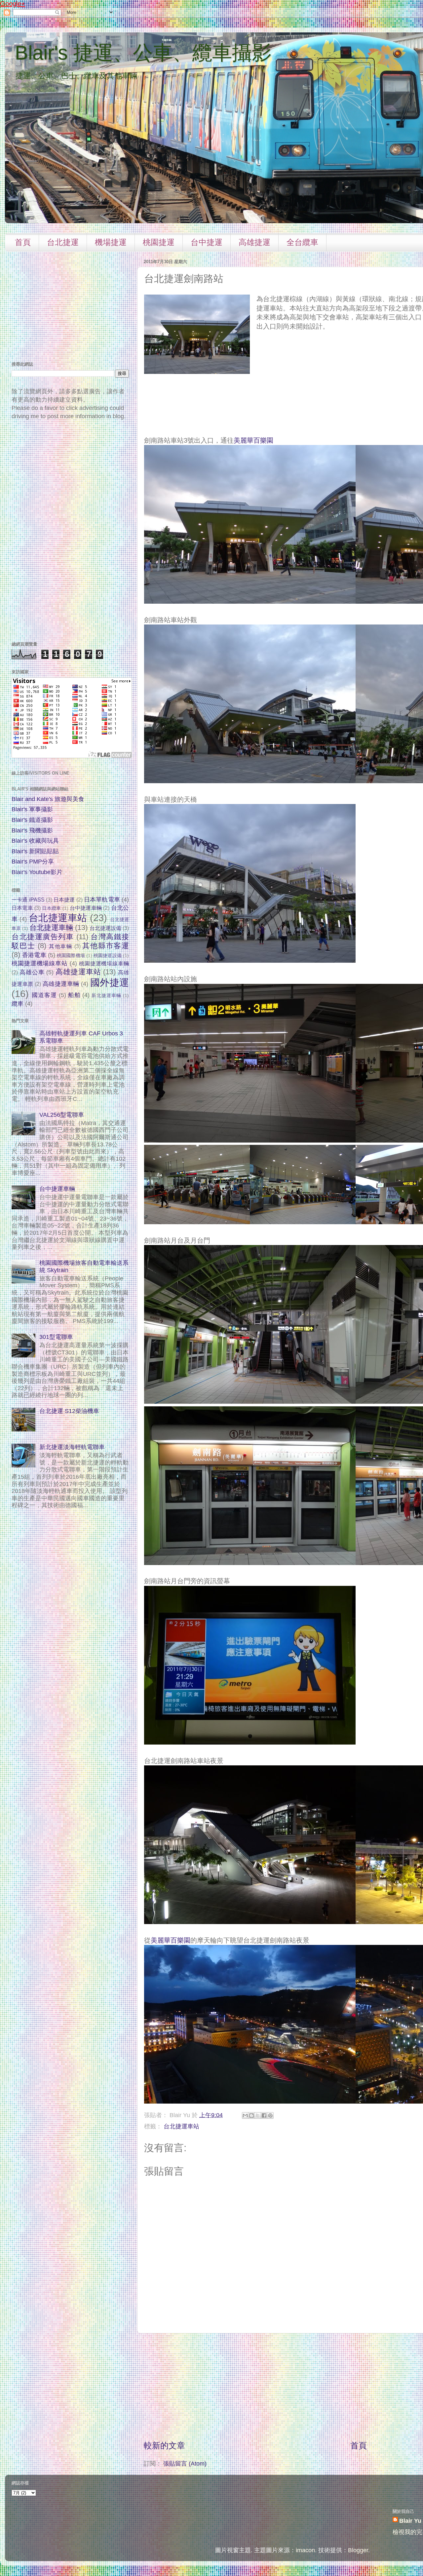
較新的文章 (164, 2445)
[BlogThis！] (251, 2115)
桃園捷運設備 (108, 955)
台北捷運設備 (105, 928)
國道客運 (44, 995)
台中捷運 (207, 242)
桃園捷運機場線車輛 (104, 963)
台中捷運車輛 (86, 908)
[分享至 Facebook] (264, 2115)
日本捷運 (64, 900)
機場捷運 (111, 242)
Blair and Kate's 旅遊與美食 (48, 799)
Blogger (358, 2550)
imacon (305, 2550)
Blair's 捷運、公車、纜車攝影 (143, 53)
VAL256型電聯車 (62, 1115)
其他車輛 (61, 946)
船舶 (74, 995)
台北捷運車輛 (51, 927)
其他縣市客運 (106, 946)
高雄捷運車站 (78, 972)
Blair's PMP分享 (33, 862)
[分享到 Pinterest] (270, 2115)
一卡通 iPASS (28, 900)
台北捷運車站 (181, 2126)
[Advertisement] (359, 2387)
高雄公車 (32, 972)
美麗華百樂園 (253, 440)
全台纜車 (302, 242)
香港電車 (34, 955)
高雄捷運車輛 (61, 984)
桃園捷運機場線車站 (40, 963)
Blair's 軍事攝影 (32, 809)
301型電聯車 (56, 1337)
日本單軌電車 (102, 900)
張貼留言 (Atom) (185, 2464)
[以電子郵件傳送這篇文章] (245, 2115)
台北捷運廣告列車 (43, 937)
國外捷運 (110, 983)
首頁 (23, 242)
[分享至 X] (258, 2115)
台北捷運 (63, 242)
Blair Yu (410, 2521)
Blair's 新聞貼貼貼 (35, 851)
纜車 (18, 1004)
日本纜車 (51, 908)
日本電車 (22, 908)
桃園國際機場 (71, 955)
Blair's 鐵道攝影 (32, 820)
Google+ (13, 4)
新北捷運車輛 (106, 995)
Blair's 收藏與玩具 (35, 841)
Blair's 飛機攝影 (32, 830)
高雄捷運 (254, 242)
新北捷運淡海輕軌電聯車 (72, 1447)
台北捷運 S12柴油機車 (69, 1411)
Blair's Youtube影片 (37, 872)
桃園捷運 (159, 242)
